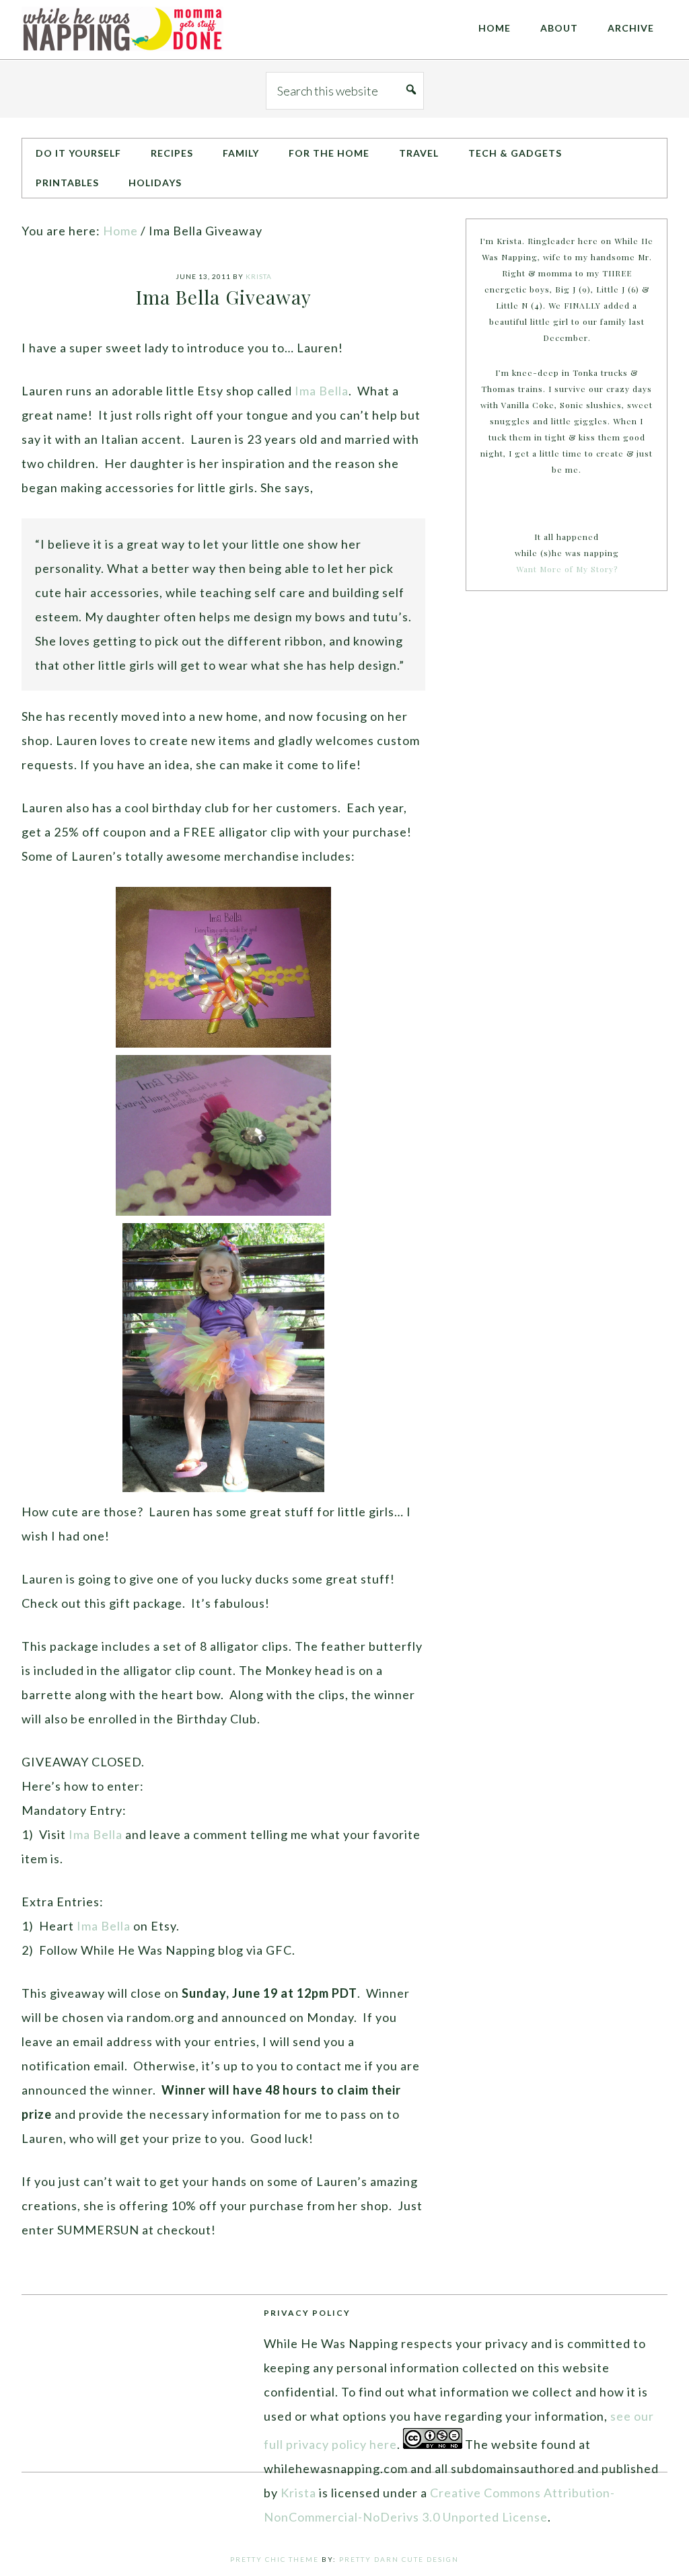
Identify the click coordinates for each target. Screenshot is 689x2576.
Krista (298, 2493)
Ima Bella (322, 391)
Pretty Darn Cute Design (399, 2559)
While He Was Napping (122, 30)
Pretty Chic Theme (275, 2559)
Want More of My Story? (567, 569)
